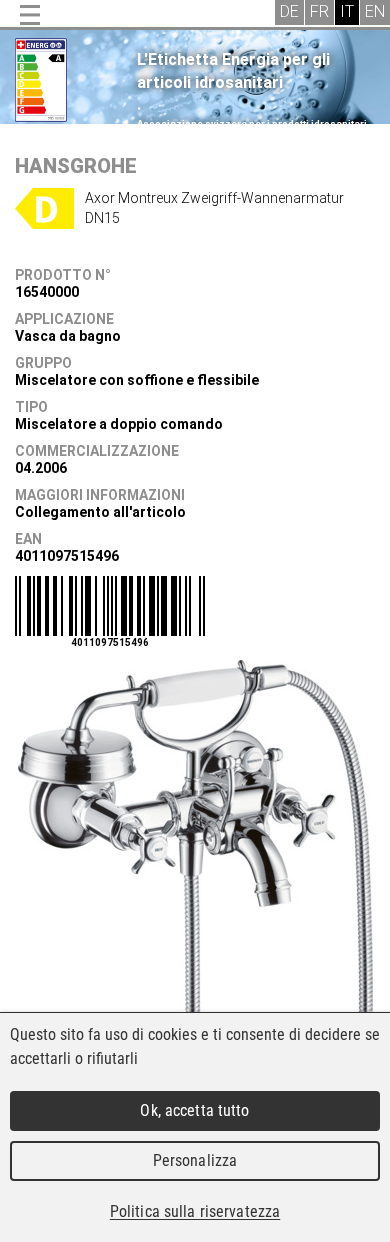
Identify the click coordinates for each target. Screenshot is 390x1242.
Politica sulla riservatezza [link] (195, 1211)
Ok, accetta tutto (194, 1110)
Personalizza (195, 1160)
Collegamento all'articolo (100, 512)
